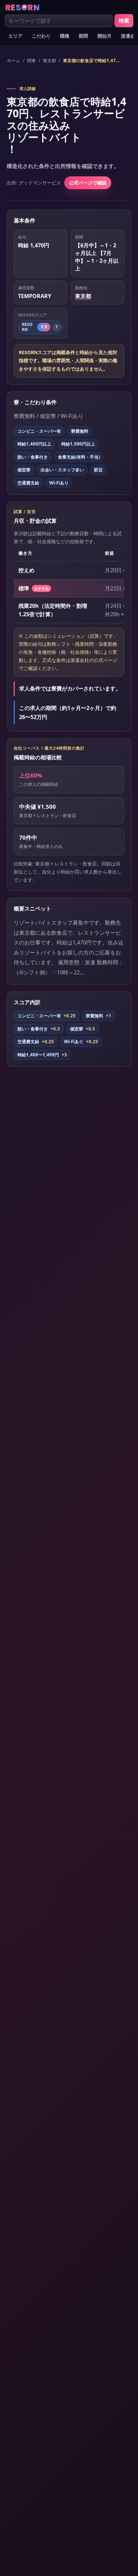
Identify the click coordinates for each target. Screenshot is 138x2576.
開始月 (105, 36)
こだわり (41, 36)
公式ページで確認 (88, 183)
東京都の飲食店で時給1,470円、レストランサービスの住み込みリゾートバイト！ (92, 60)
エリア (15, 36)
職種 (65, 36)
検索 (124, 20)
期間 (83, 36)
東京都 (49, 60)
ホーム (14, 60)
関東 (31, 60)
